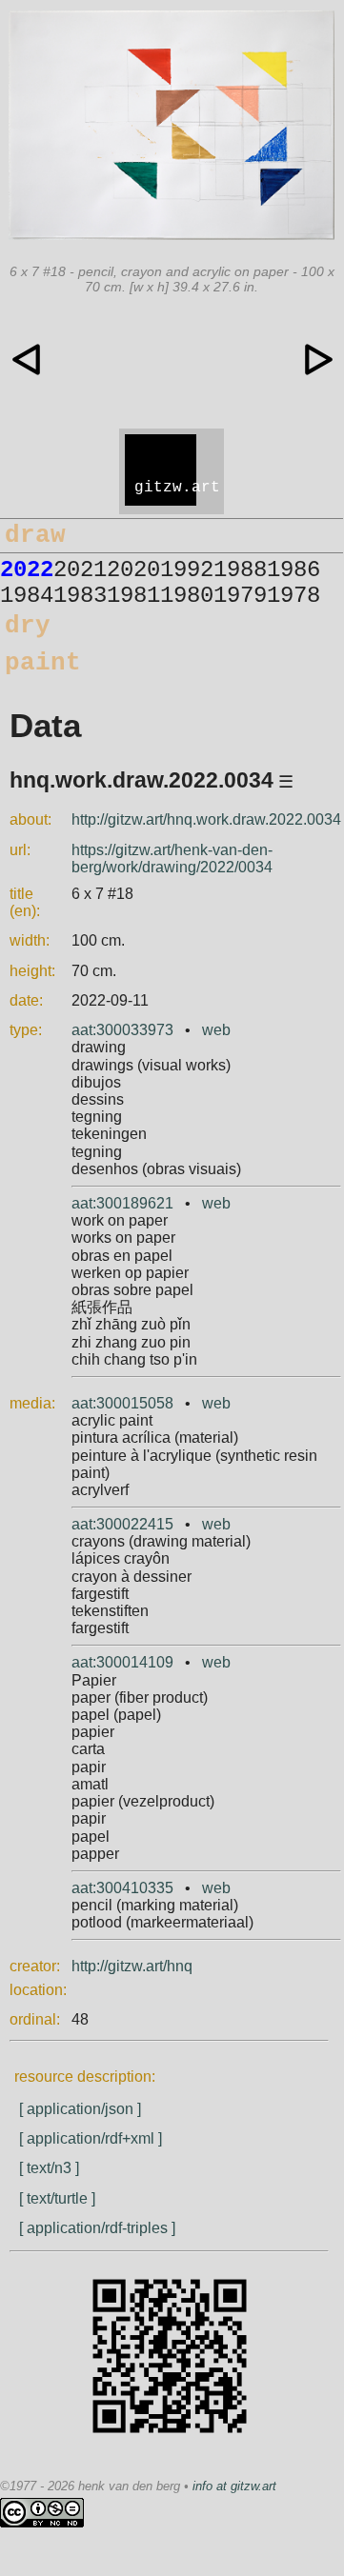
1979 (240, 596)
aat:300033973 (122, 1030)
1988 (240, 570)
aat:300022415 (122, 1524)
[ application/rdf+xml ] (91, 2138)
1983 (80, 596)
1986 (293, 570)
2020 (133, 570)
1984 (27, 596)
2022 (27, 570)
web (216, 1030)
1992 (187, 570)
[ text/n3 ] (49, 2168)
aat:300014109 (122, 1662)
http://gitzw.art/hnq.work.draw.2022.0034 (206, 819)
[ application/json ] (80, 2109)
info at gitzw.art (234, 2486)
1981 (133, 596)
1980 (187, 596)
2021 (80, 570)
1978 (293, 596)
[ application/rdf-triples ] (97, 2228)
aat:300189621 (122, 1203)
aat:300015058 (122, 1403)
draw (35, 535)
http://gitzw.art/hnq (132, 1966)
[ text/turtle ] (57, 2198)
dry (28, 626)
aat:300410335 (122, 1888)
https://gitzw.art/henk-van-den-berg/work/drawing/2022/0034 (172, 859)
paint (43, 663)
